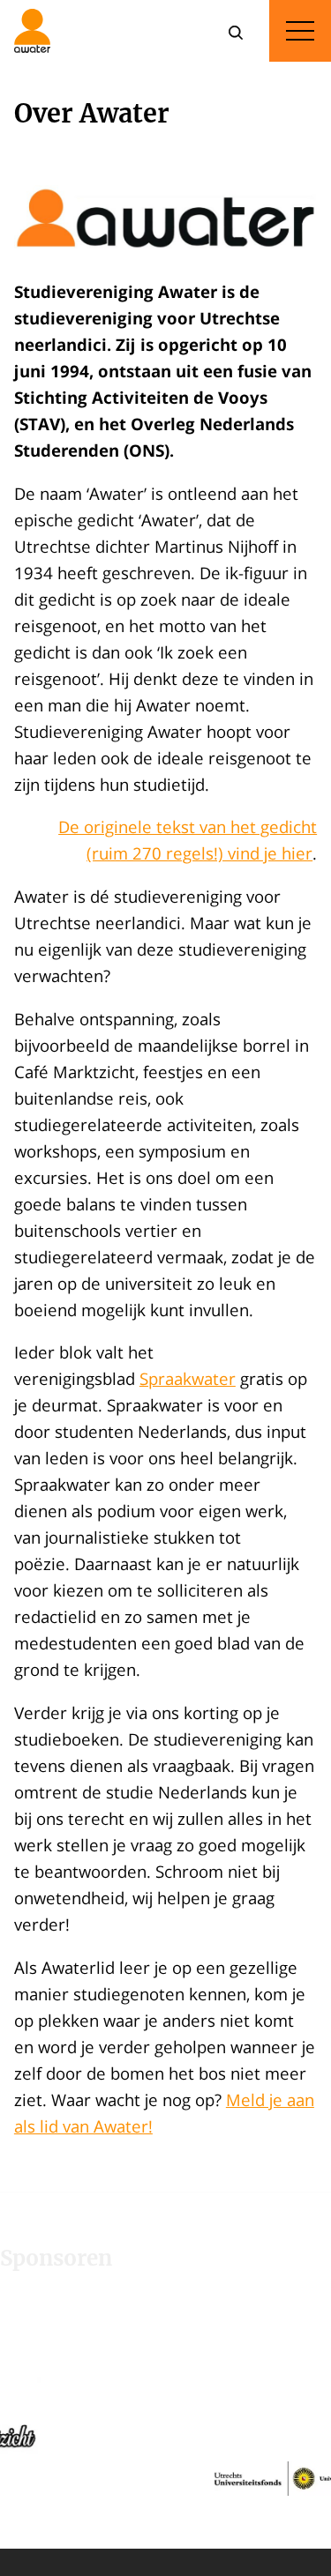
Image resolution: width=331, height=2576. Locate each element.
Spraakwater (188, 1378)
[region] (165, 2416)
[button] (214, 2416)
